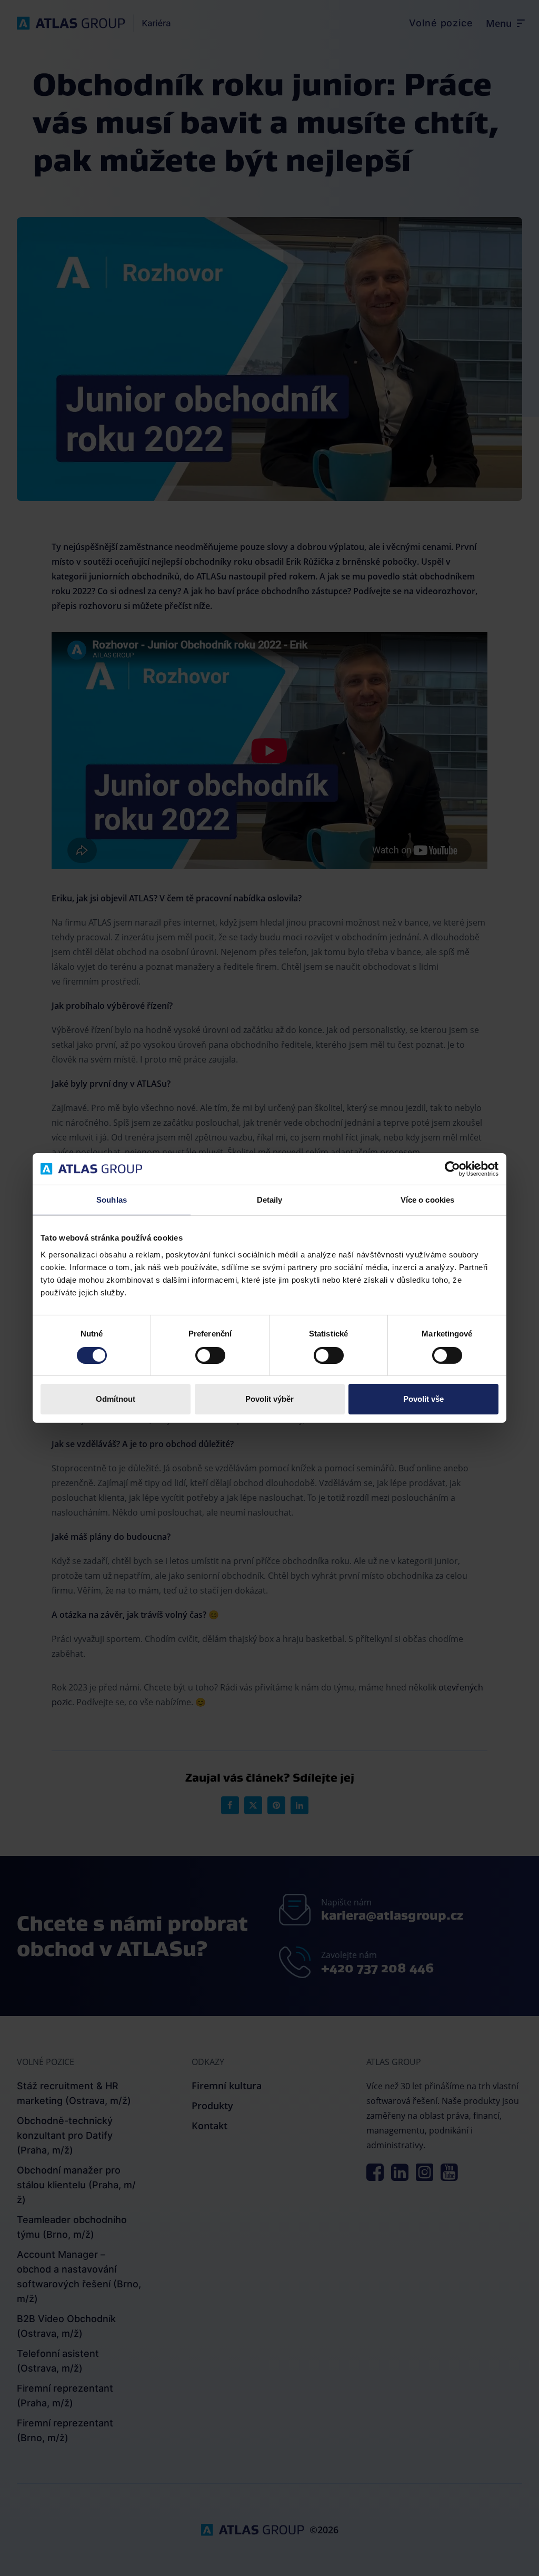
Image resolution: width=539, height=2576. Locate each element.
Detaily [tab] (270, 1200)
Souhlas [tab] (112, 1200)
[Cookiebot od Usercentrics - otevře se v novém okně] (452, 1169)
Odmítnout (116, 1399)
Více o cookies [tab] (427, 1200)
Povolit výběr (269, 1399)
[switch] (210, 1355)
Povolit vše (423, 1399)
